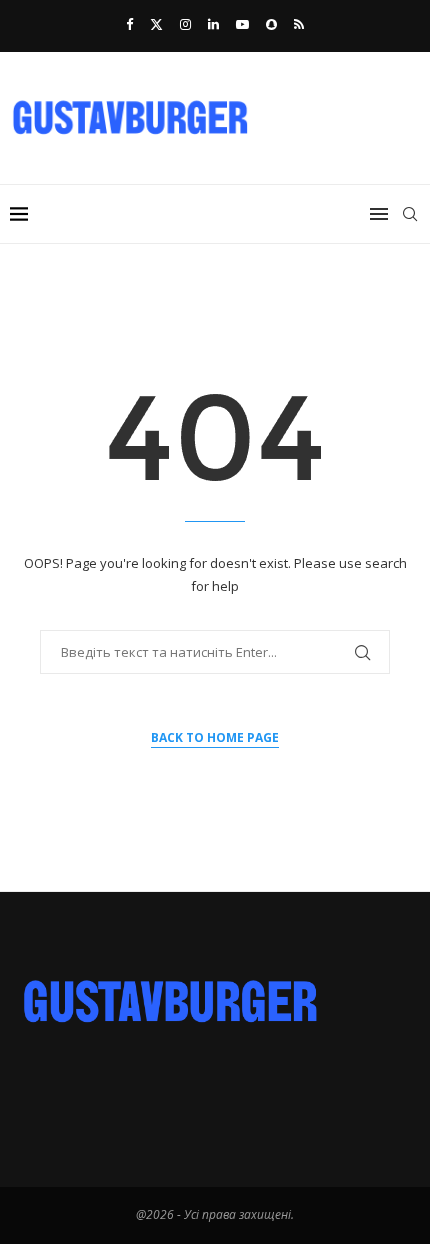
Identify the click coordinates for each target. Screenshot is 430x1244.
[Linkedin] (213, 24)
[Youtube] (242, 24)
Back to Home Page (215, 737)
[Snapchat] (271, 24)
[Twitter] (156, 24)
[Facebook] (129, 24)
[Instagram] (185, 24)
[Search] (410, 214)
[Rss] (299, 24)
